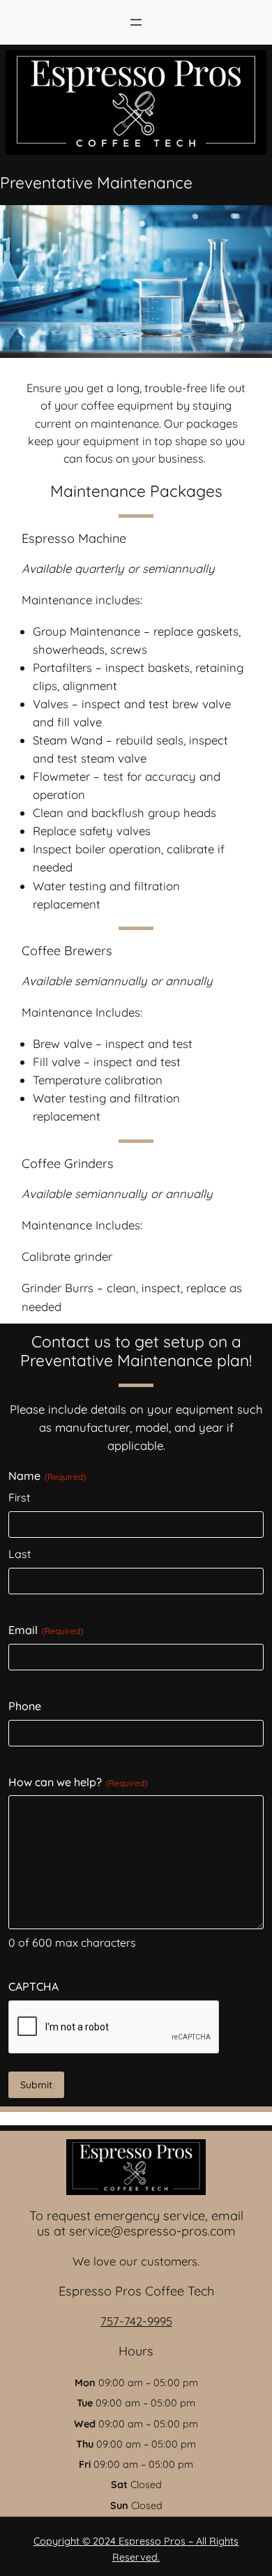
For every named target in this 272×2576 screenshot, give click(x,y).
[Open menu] (136, 22)
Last (20, 1554)
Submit (36, 2085)
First (19, 1497)
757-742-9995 (136, 2321)
